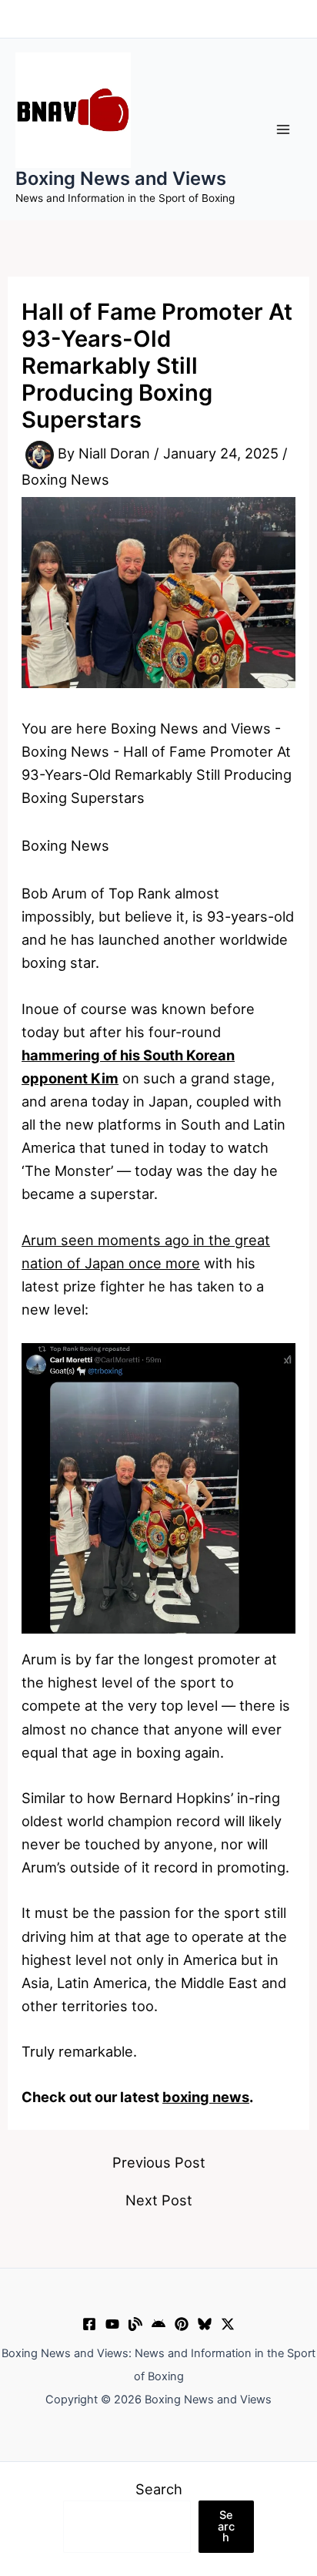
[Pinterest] (182, 2324)
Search (159, 2489)
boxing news (206, 2097)
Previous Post (159, 2162)
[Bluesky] (205, 2324)
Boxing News (65, 479)
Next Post (159, 2200)
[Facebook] (89, 2324)
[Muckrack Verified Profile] (135, 2324)
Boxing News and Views (121, 178)
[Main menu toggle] (284, 129)
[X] (228, 2324)
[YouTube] (112, 2324)
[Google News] (158, 2324)
